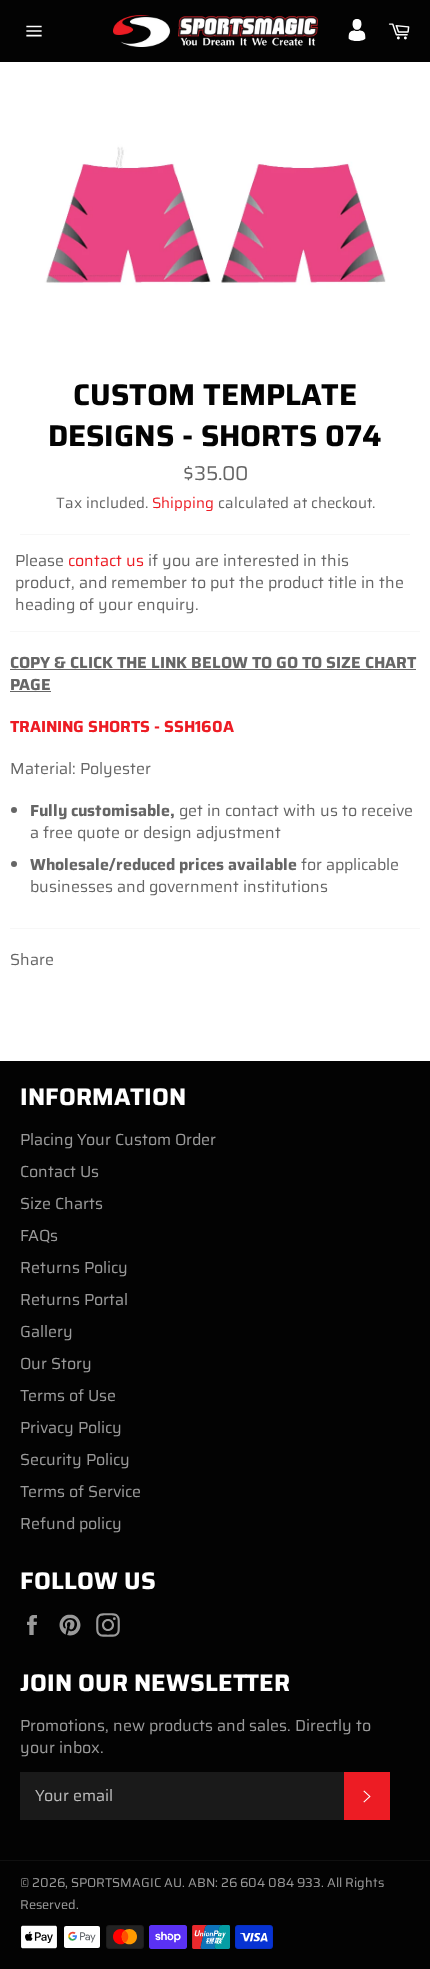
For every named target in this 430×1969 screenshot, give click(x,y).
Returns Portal (74, 1299)
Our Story (56, 1363)
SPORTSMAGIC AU (126, 1882)
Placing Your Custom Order (118, 1139)
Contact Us (59, 1171)
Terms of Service (80, 1491)
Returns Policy (74, 1267)
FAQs (39, 1235)
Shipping (183, 503)
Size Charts (61, 1203)
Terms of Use (68, 1395)
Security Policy (75, 1459)
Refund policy (71, 1523)
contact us (106, 560)
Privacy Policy (71, 1427)
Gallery (46, 1331)
